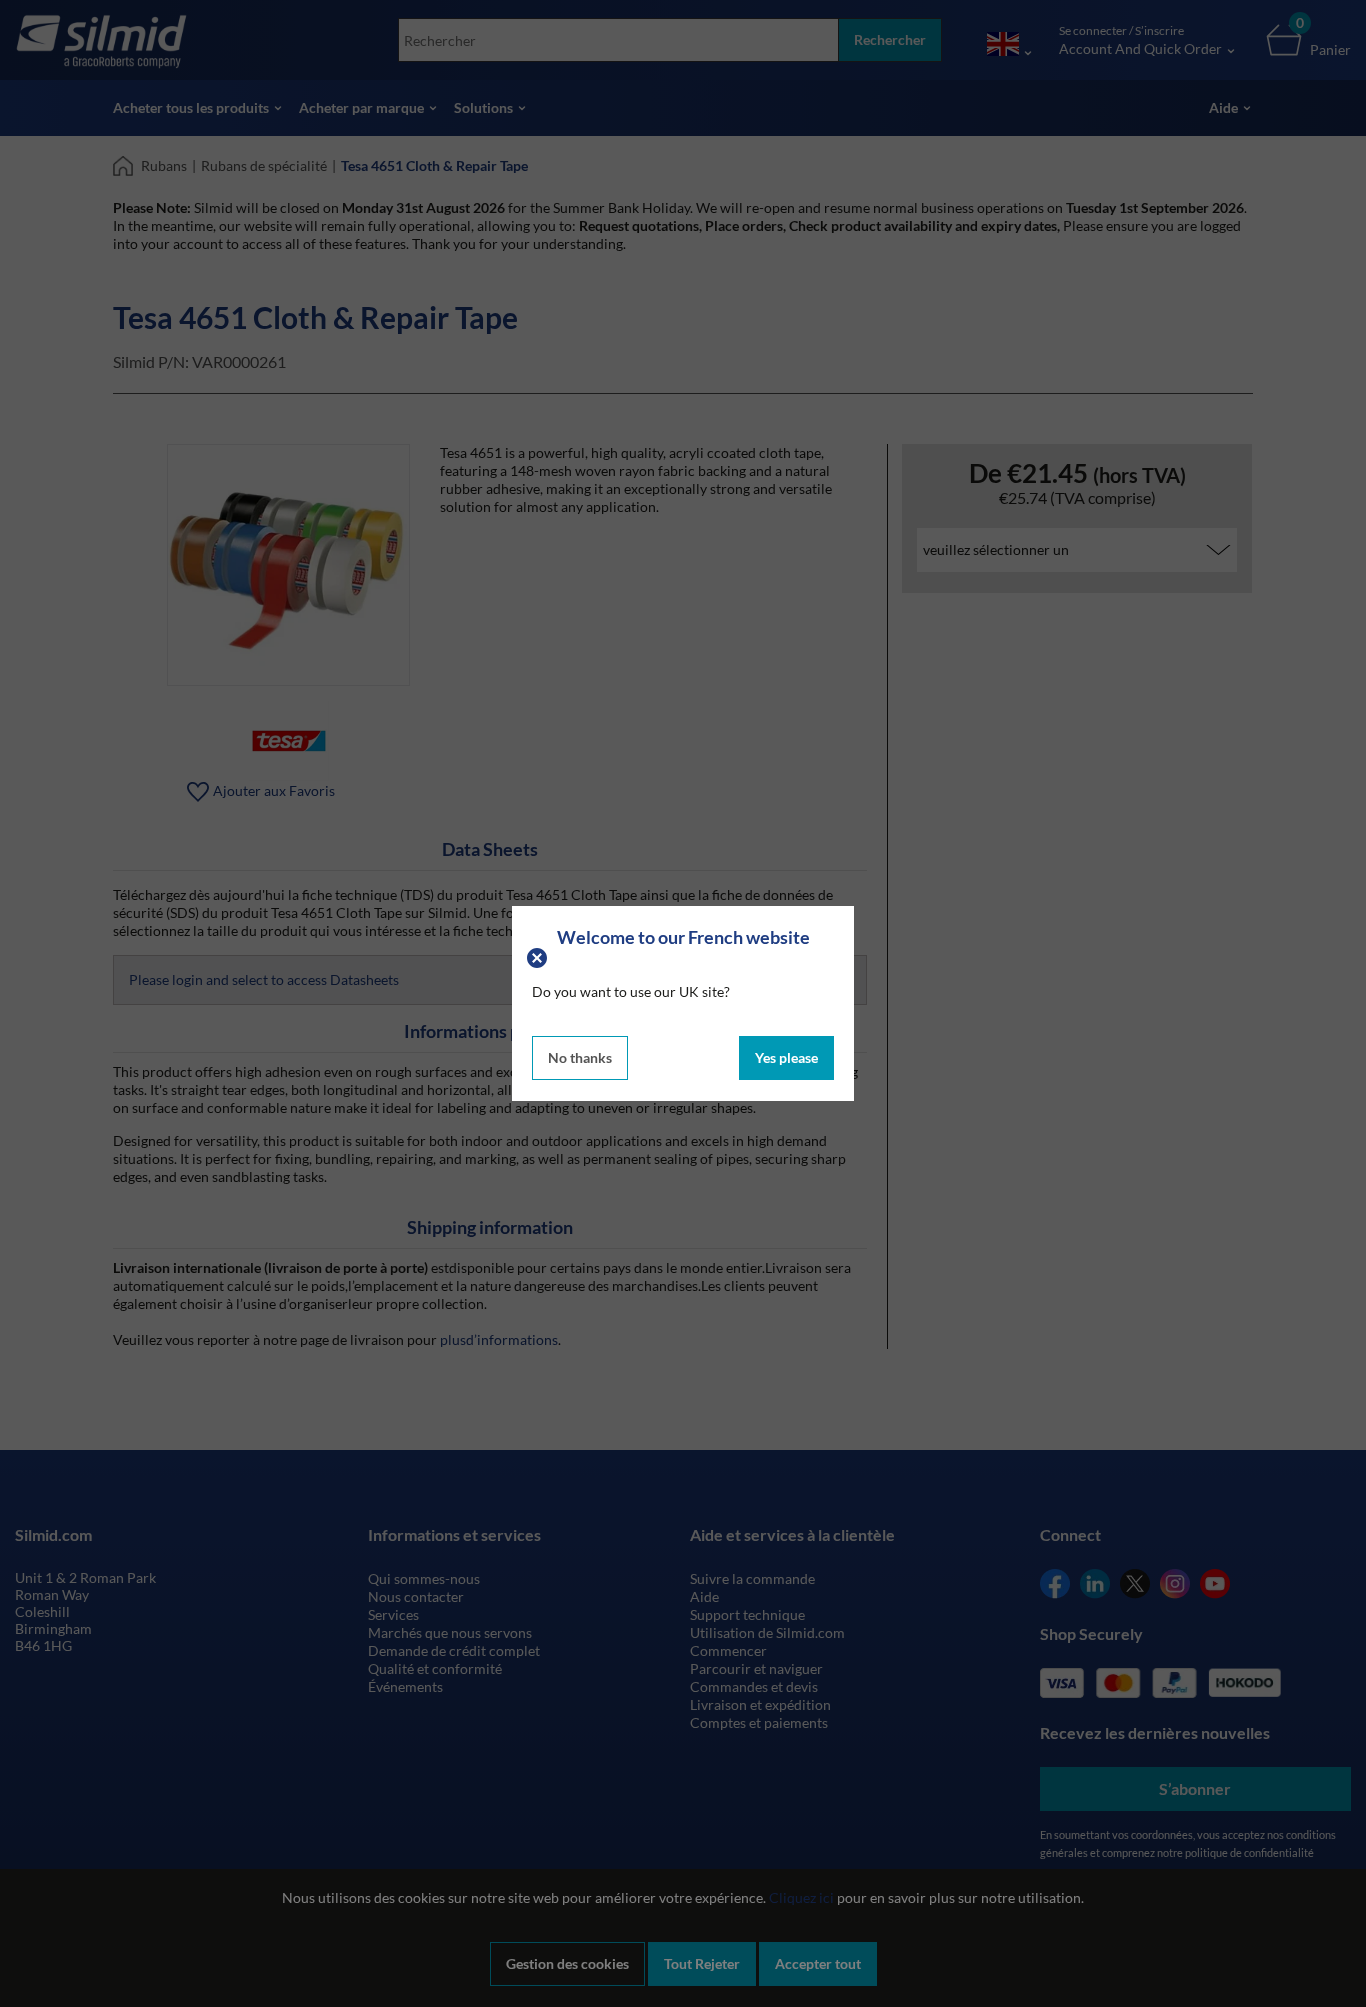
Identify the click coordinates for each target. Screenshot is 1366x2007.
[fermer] (539, 956)
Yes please (786, 1057)
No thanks (580, 1057)
